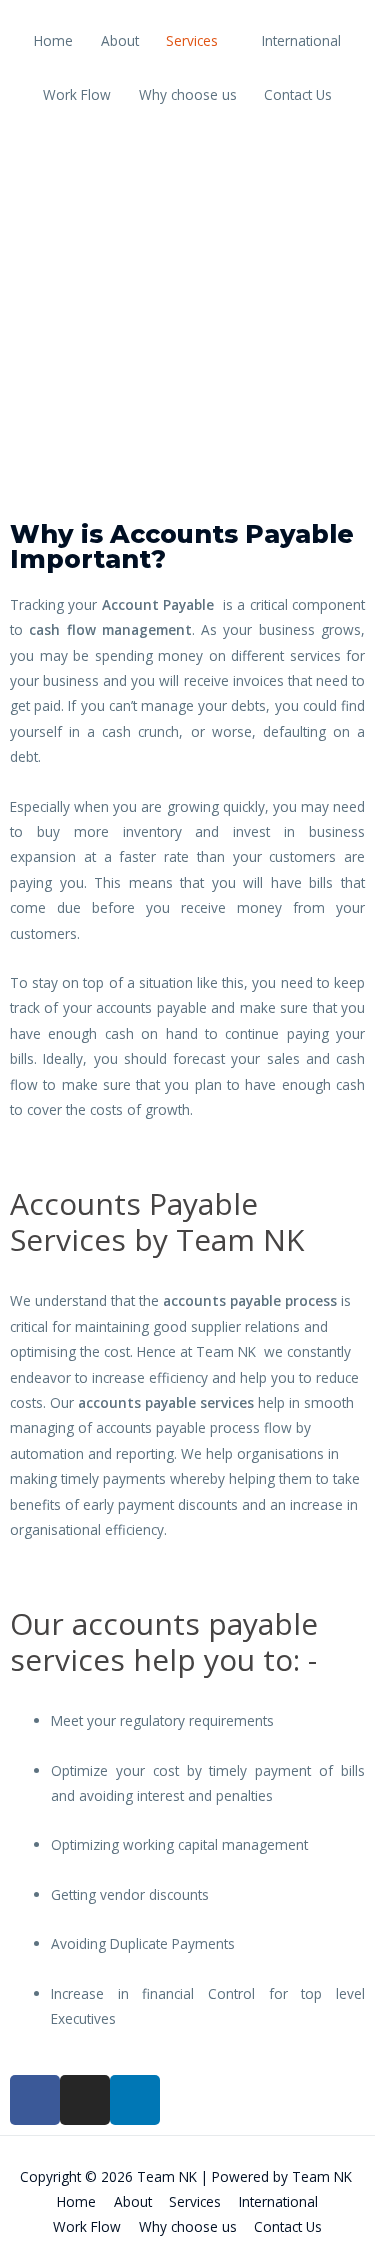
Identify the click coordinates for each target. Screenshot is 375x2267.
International (301, 40)
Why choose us (188, 94)
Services (192, 40)
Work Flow (77, 94)
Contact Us (298, 94)
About (120, 40)
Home (53, 40)
